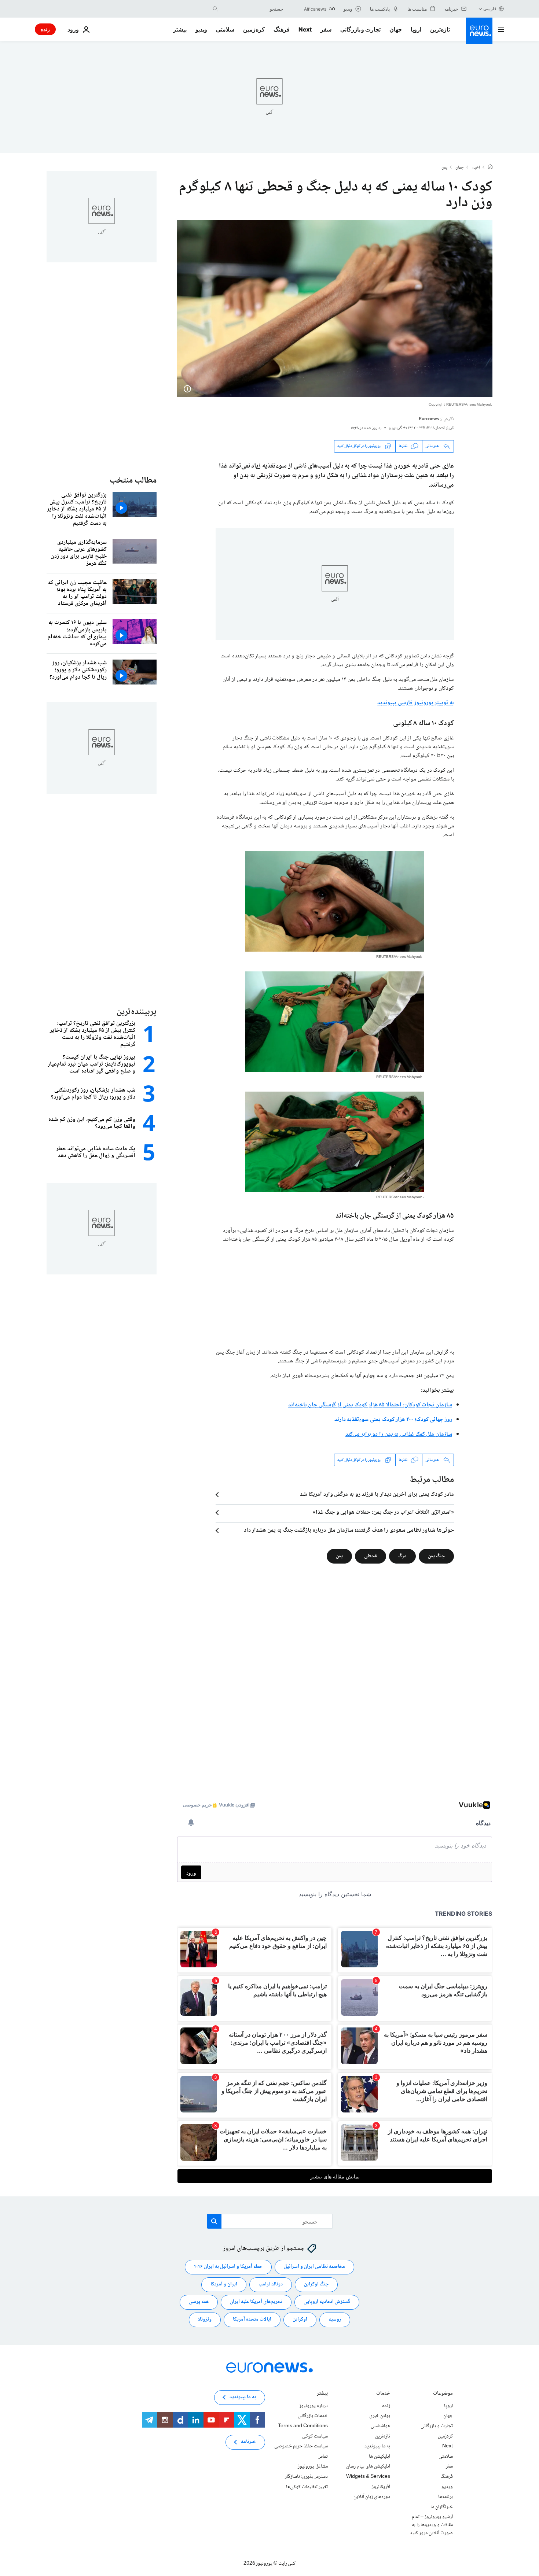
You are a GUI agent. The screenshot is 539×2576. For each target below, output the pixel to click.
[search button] (215, 9)
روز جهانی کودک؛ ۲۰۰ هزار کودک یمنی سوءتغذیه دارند (393, 1420)
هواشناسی (380, 2426)
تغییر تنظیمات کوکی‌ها (307, 2487)
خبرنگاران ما (442, 2507)
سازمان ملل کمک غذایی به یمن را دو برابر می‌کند (399, 1434)
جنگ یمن (436, 1556)
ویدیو (201, 29)
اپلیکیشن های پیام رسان (368, 2467)
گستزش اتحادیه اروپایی (327, 2302)
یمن (444, 168)
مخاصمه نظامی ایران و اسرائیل (314, 2267)
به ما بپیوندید (377, 2447)
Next (305, 29)
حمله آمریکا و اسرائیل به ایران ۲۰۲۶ (228, 2267)
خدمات (383, 2394)
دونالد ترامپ (271, 2285)
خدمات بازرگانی (313, 2416)
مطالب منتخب (133, 481)
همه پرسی (199, 2302)
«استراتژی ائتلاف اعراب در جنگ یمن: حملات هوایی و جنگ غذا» (383, 1513)
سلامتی (225, 29)
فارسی (490, 9)
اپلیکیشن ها (379, 2457)
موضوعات (443, 2394)
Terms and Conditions (303, 2426)
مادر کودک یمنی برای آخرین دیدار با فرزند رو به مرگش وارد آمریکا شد (377, 1495)
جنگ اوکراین (316, 2285)
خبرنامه (248, 2442)
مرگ (402, 1556)
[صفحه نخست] (490, 167)
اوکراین (300, 2320)
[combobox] (252, 9)
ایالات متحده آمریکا (252, 2320)
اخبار (476, 168)
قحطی (371, 1556)
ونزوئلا (205, 2320)
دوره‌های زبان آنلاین (372, 2497)
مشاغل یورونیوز (313, 2467)
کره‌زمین (254, 29)
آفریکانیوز (381, 2487)
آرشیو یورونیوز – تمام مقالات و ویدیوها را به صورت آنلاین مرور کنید (431, 2525)
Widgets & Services (368, 2477)
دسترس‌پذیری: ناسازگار (306, 2477)
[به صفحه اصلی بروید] (479, 31)
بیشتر (322, 2394)
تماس (323, 2457)
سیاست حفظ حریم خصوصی (301, 2447)
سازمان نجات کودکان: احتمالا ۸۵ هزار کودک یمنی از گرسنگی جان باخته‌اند (370, 1405)
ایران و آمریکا (224, 2285)
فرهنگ (282, 29)
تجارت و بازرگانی (360, 29)
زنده (45, 29)
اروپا (416, 29)
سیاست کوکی (315, 2436)
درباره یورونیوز (313, 2406)
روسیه (335, 2320)
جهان (396, 29)
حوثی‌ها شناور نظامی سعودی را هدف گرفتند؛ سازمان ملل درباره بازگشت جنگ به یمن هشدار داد (349, 1531)
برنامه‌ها (445, 2497)
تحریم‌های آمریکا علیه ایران (256, 2302)
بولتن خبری (380, 2416)
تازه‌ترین (440, 29)
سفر (326, 29)
